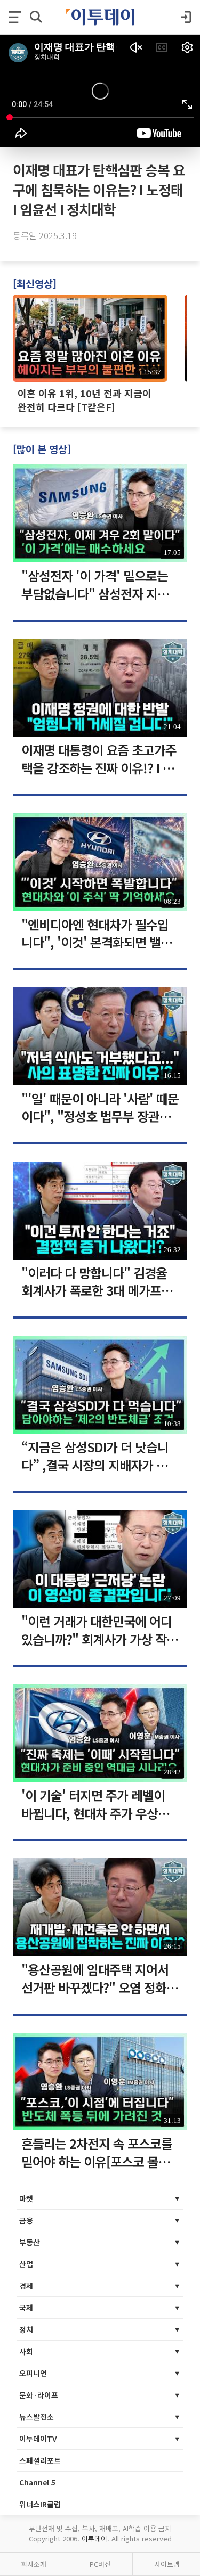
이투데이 (94, 2538)
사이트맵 (167, 2564)
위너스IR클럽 (40, 2504)
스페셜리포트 (40, 2460)
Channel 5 (37, 2482)
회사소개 (34, 2564)
